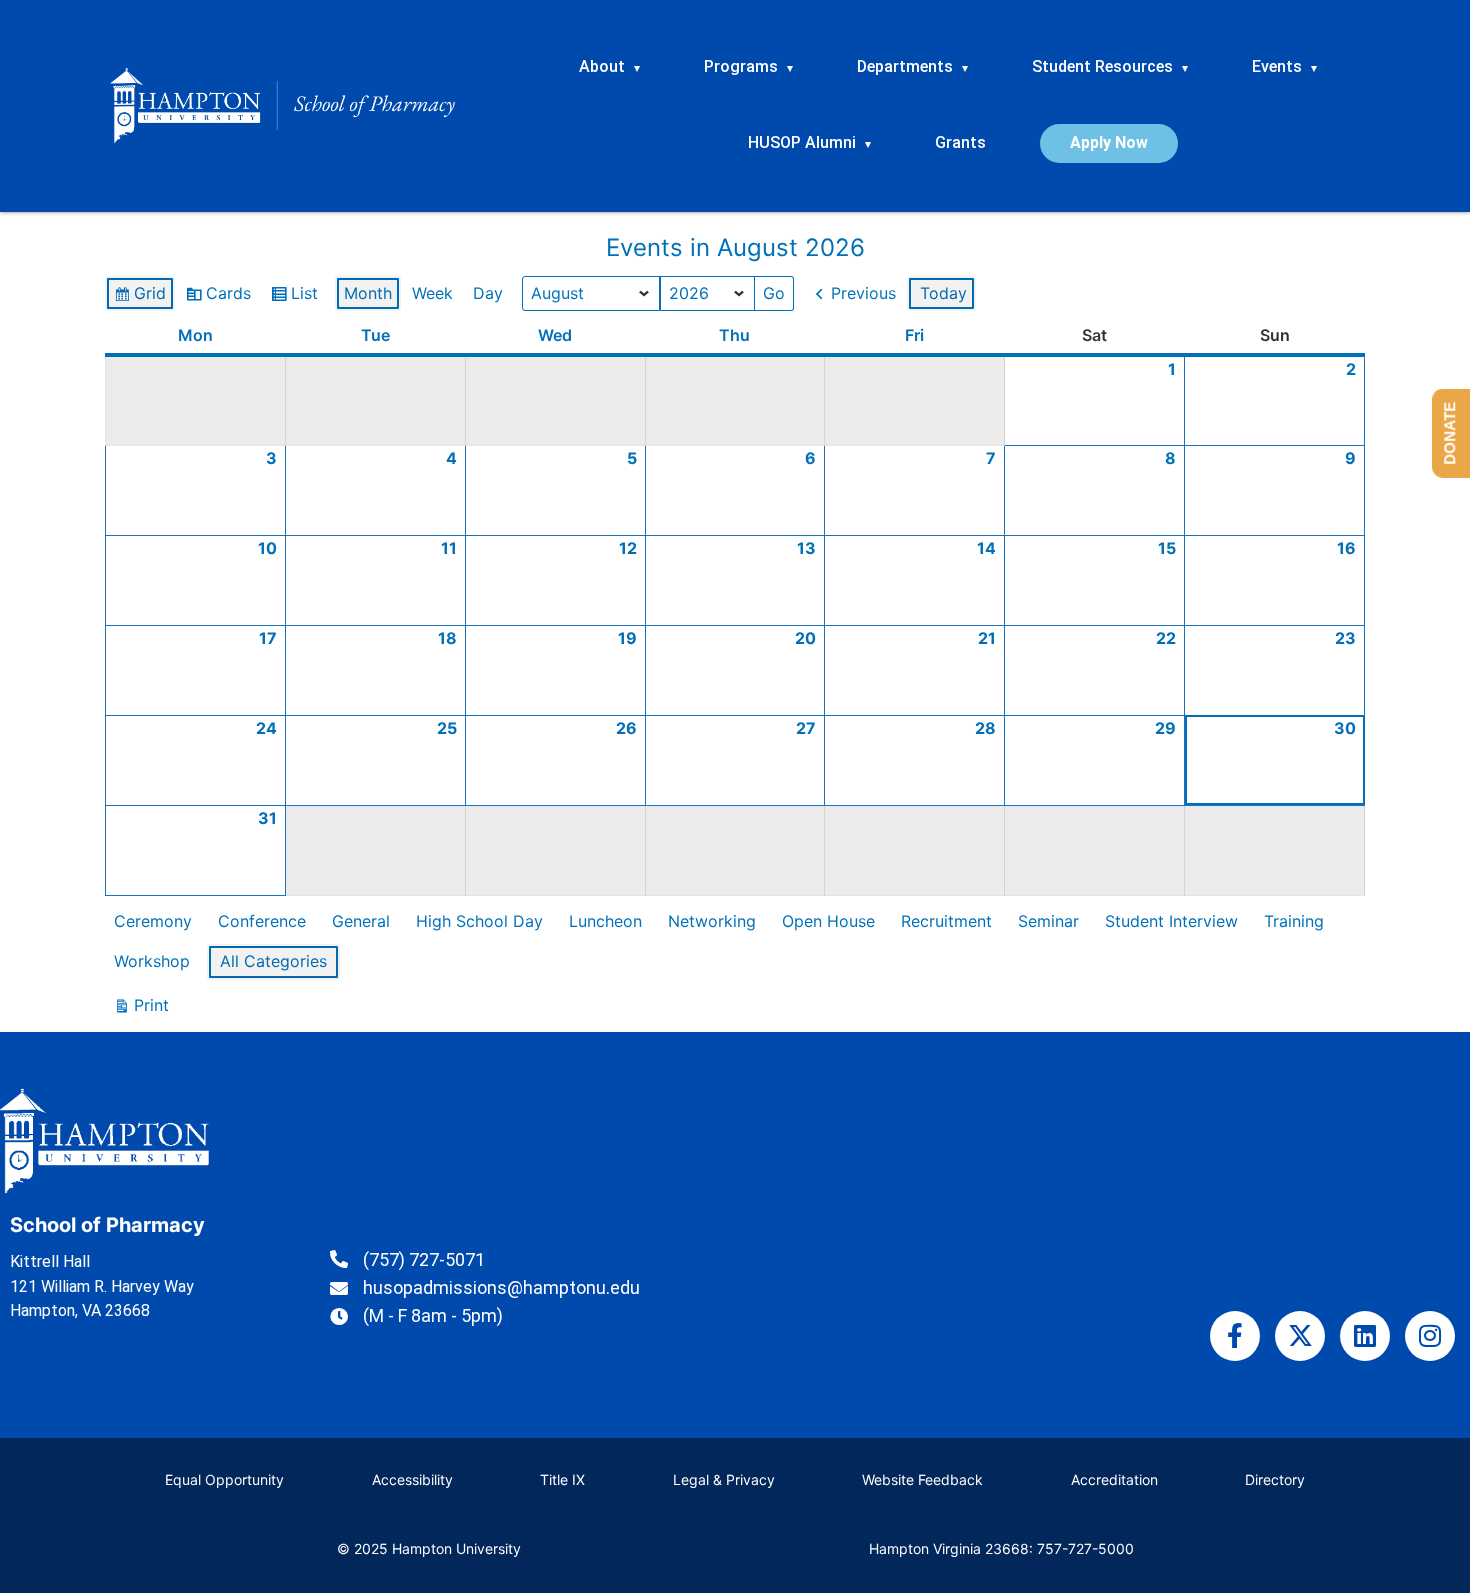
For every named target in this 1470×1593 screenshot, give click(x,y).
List (294, 297)
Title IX (562, 1479)
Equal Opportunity (224, 1479)
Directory (1275, 1479)
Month (368, 293)
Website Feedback (922, 1479)
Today (943, 293)
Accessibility (412, 1479)
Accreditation (1114, 1479)
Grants (960, 142)
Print (141, 1009)
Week (432, 293)
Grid (139, 297)
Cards (218, 297)
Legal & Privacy (724, 1479)
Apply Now (1109, 142)
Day (488, 293)
